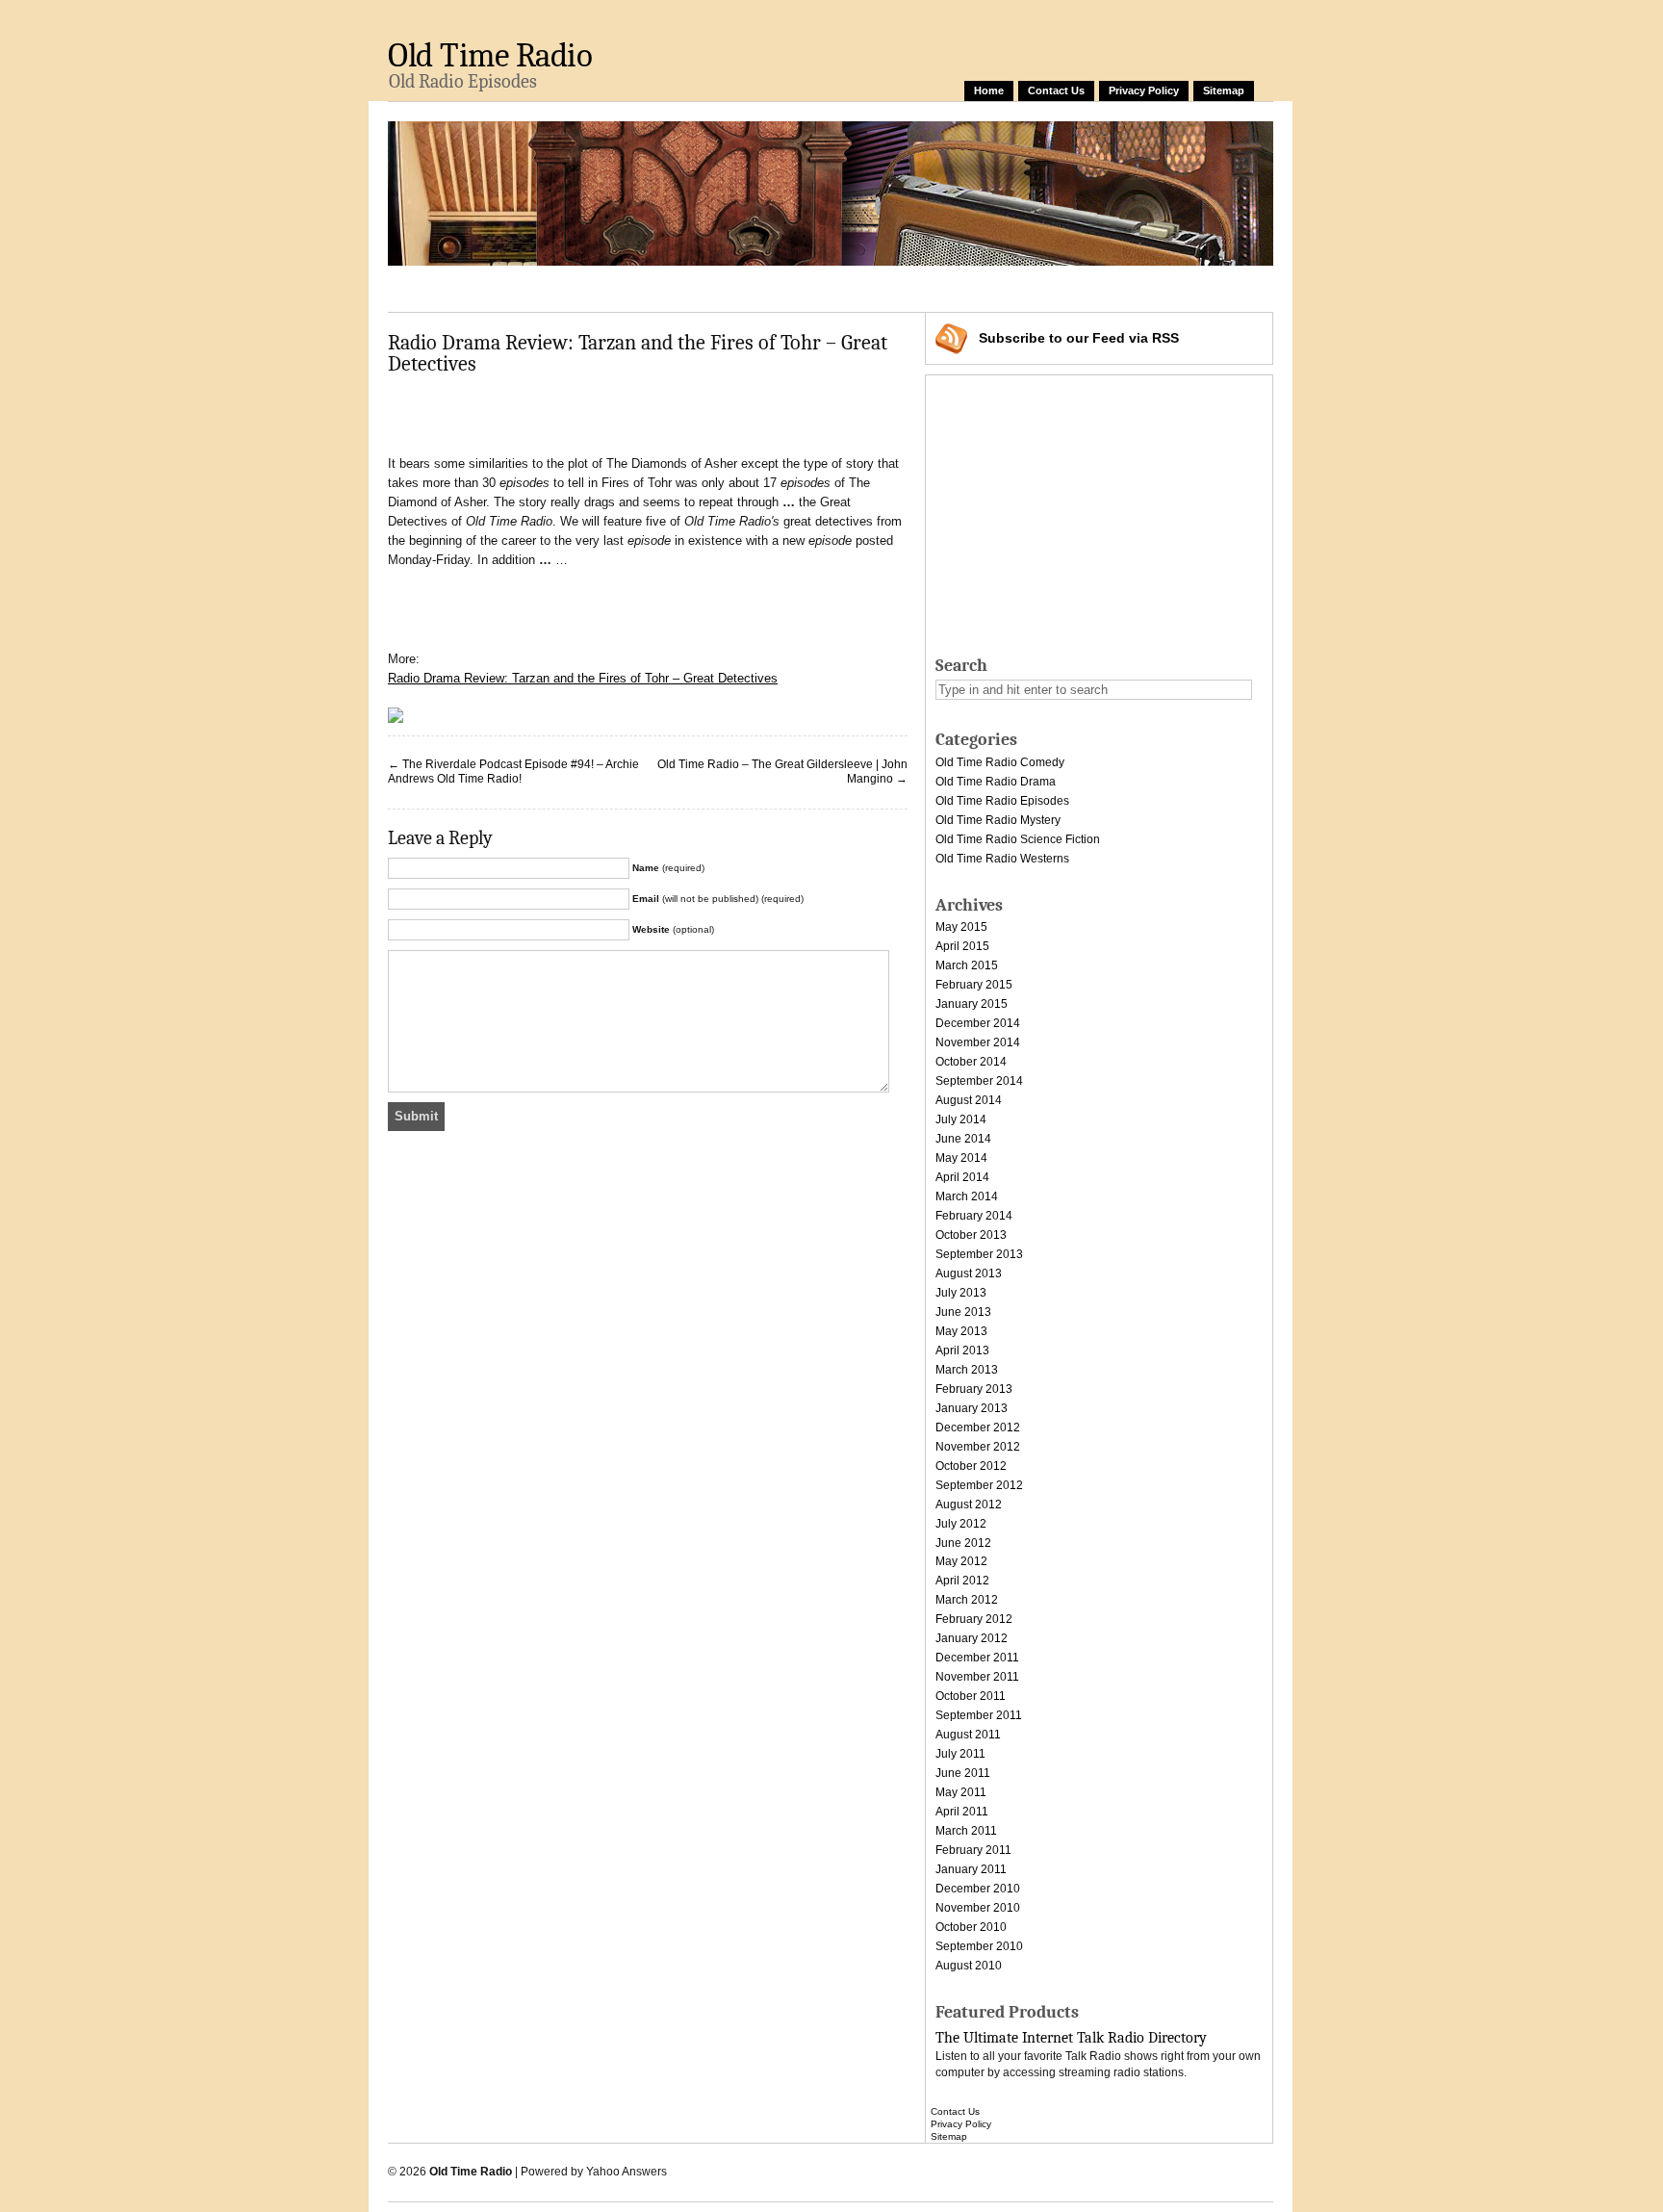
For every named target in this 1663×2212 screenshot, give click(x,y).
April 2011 (962, 1812)
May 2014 (961, 1158)
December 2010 (978, 1889)
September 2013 (979, 1254)
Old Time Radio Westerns (1002, 859)
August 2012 (969, 1505)
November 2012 (978, 1447)
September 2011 (979, 1715)
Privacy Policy (1144, 90)
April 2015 (962, 946)
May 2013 (961, 1331)
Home (989, 90)
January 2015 (972, 1004)
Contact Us (1056, 90)
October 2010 (971, 1927)
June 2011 (963, 1773)
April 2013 (962, 1350)
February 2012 (974, 1619)
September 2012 (979, 1485)
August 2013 (969, 1273)
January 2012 (972, 1638)
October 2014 (971, 1062)
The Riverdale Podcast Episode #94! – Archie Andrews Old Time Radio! (513, 772)
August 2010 (969, 1966)
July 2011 (960, 1754)
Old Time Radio (490, 55)
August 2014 (969, 1100)
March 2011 (966, 1831)
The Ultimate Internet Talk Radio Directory (1071, 2038)
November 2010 (978, 1908)
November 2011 (977, 1677)
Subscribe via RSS (1079, 338)
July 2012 (961, 1524)
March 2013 (967, 1370)
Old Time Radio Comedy (1000, 762)
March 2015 (967, 965)
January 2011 (971, 1869)
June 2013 (963, 1312)
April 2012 (962, 1581)
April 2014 (962, 1177)
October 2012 (971, 1466)
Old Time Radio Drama (996, 782)
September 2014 (979, 1081)
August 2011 (968, 1735)
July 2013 (961, 1293)
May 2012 (961, 1561)
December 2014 (978, 1023)
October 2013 (971, 1235)
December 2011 (977, 1658)
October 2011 (971, 1696)
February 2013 (974, 1389)
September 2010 (979, 1946)
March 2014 (967, 1196)
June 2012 (963, 1543)
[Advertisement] (738, 285)
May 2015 (961, 927)
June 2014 (963, 1139)
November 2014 (978, 1042)
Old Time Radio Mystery (998, 820)
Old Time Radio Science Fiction (1018, 839)
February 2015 (974, 985)
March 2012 (967, 1600)
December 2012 (978, 1428)
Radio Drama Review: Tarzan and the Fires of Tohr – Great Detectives (583, 678)
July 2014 (961, 1119)
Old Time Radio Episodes (1002, 801)
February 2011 (973, 1850)
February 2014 (974, 1216)
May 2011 (961, 1792)
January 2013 (972, 1408)
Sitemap (1224, 90)
